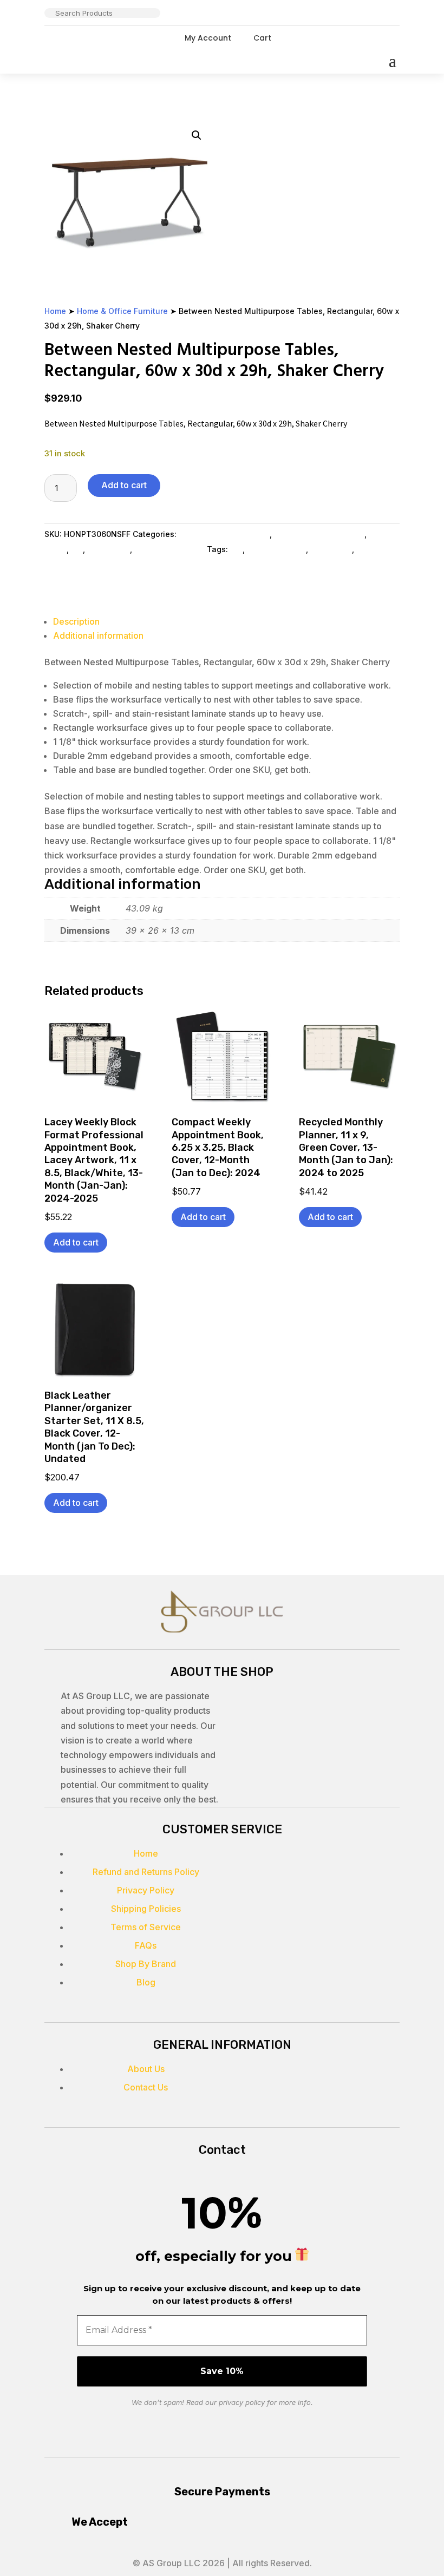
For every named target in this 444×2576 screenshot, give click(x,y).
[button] (197, 135)
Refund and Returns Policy (146, 1872)
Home (55, 311)
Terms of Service (146, 1927)
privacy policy (242, 2402)
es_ (236, 549)
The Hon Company (169, 549)
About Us (146, 2069)
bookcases (331, 549)
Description (76, 621)
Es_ (77, 549)
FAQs (146, 1945)
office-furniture (276, 549)
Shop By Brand (146, 1964)
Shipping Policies (146, 1909)
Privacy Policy (146, 1890)
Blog (146, 1982)
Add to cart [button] (76, 1242)
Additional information (98, 635)
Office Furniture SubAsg (319, 534)
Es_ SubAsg (109, 549)
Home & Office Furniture (122, 311)
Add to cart (124, 485)
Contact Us (146, 2087)
